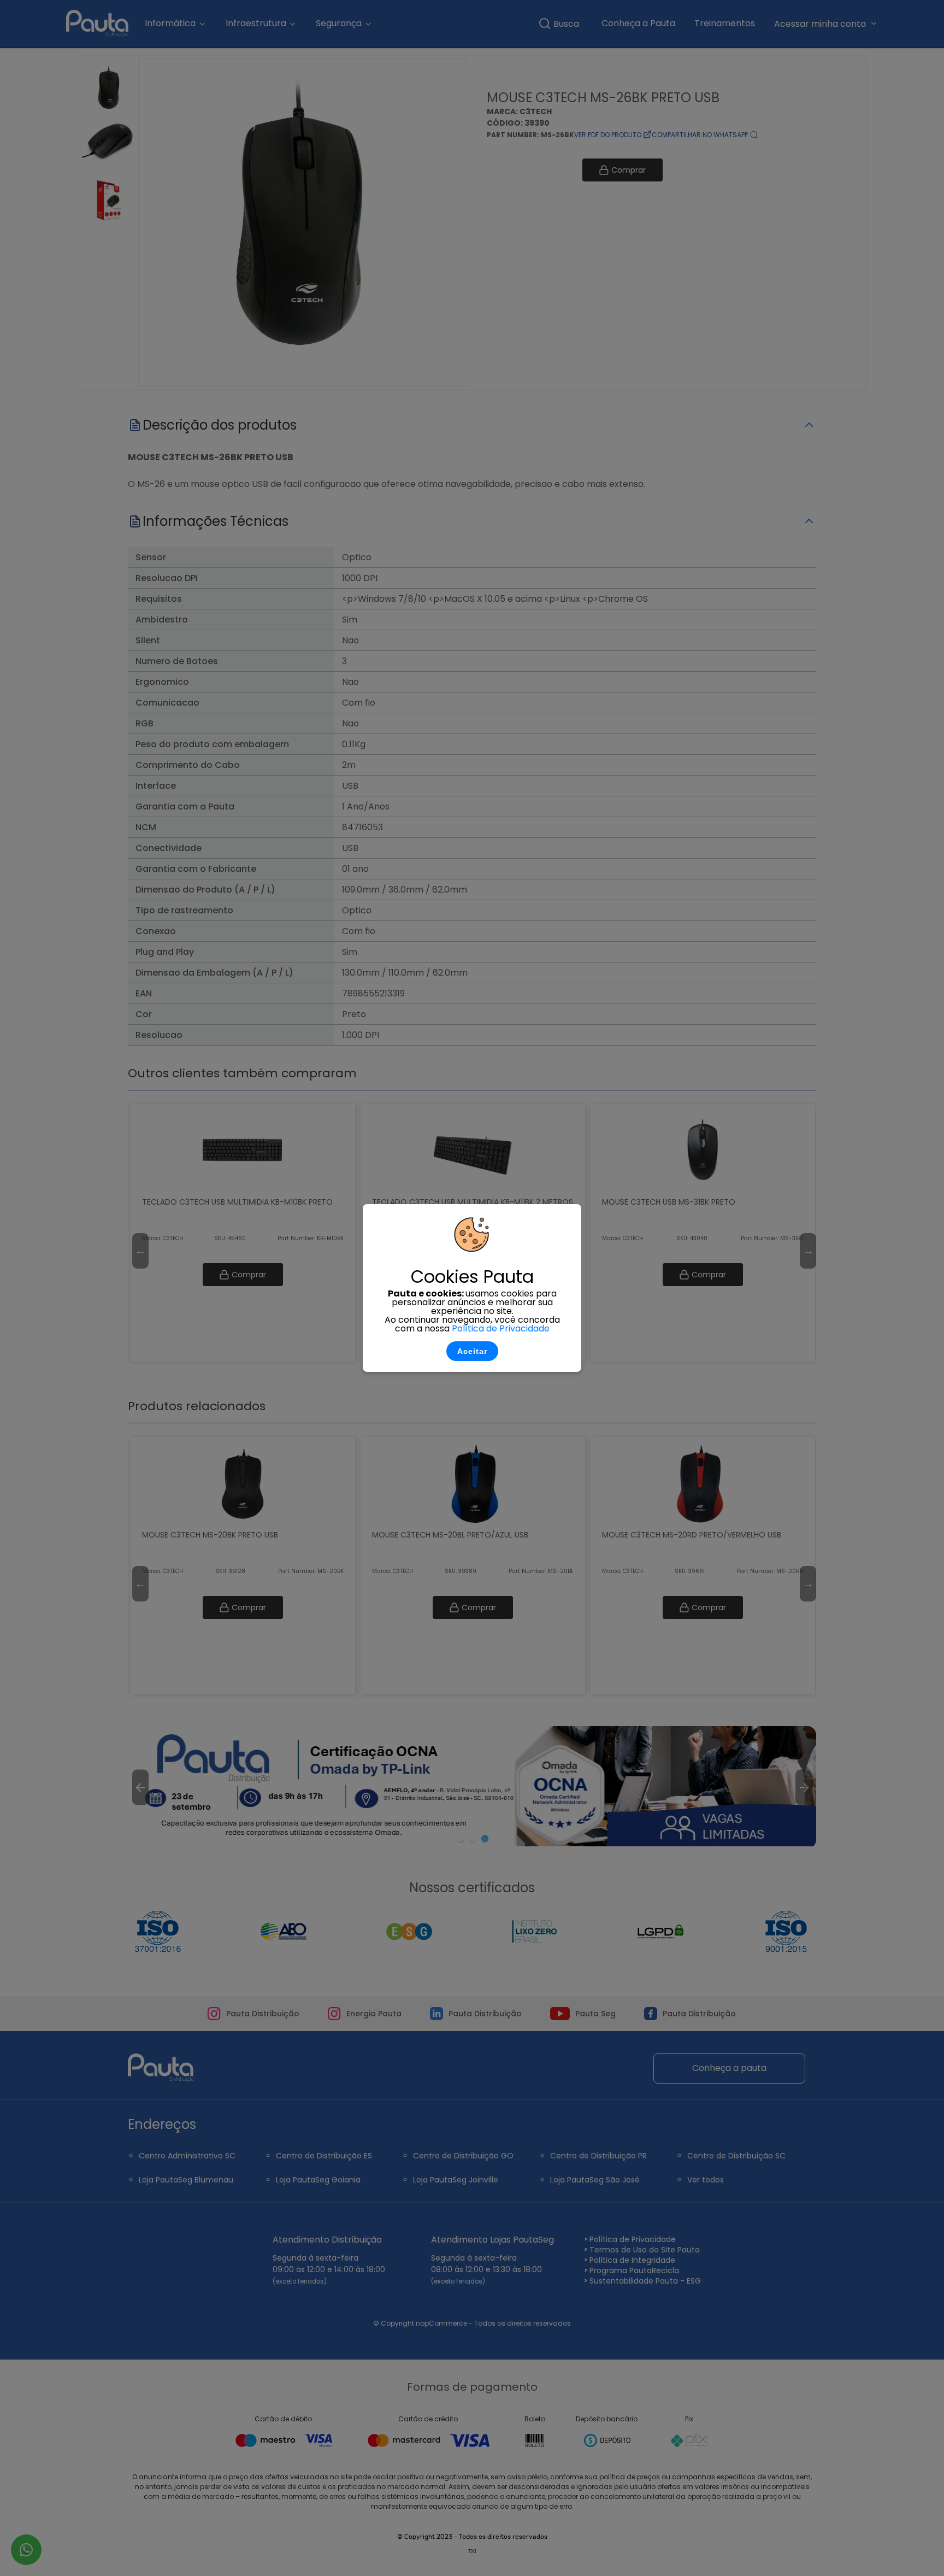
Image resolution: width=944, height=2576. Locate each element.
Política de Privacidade (501, 1328)
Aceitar (472, 1351)
